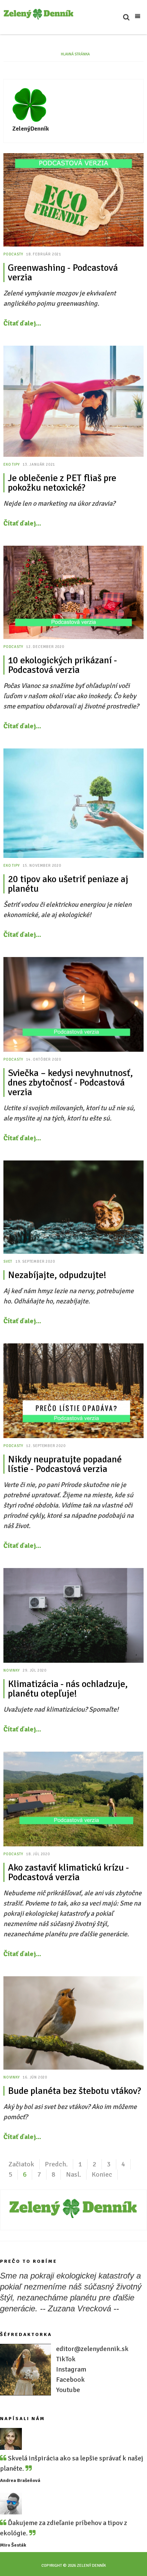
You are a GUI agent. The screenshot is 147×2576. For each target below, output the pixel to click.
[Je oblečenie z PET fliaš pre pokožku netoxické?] (73, 401)
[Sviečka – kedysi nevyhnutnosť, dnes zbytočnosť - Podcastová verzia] (73, 1004)
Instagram (71, 2369)
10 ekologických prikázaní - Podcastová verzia (62, 665)
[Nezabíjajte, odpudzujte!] (73, 1207)
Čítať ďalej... (22, 323)
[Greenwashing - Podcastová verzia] (73, 200)
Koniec (102, 2174)
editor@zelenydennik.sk (92, 2349)
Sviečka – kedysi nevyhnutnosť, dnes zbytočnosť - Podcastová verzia (70, 1083)
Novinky (12, 1670)
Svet (8, 1262)
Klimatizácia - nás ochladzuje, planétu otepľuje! (68, 1689)
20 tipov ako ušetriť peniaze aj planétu (68, 884)
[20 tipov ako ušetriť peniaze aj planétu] (73, 803)
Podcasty (13, 254)
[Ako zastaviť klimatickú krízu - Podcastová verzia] (73, 1799)
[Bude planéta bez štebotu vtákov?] (73, 2023)
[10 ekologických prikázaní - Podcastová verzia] (73, 592)
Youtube (68, 2390)
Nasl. (73, 2174)
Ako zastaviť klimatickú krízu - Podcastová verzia (68, 1872)
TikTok (66, 2359)
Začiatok (21, 2164)
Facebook (70, 2380)
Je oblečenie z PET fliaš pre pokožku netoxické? (62, 483)
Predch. (56, 2164)
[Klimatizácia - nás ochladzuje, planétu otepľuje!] (73, 1616)
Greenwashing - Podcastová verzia (63, 273)
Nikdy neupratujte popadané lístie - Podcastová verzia (65, 1464)
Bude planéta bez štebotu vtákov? (74, 2091)
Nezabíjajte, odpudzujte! (57, 1275)
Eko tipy (11, 464)
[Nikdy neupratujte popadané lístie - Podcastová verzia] (73, 1391)
